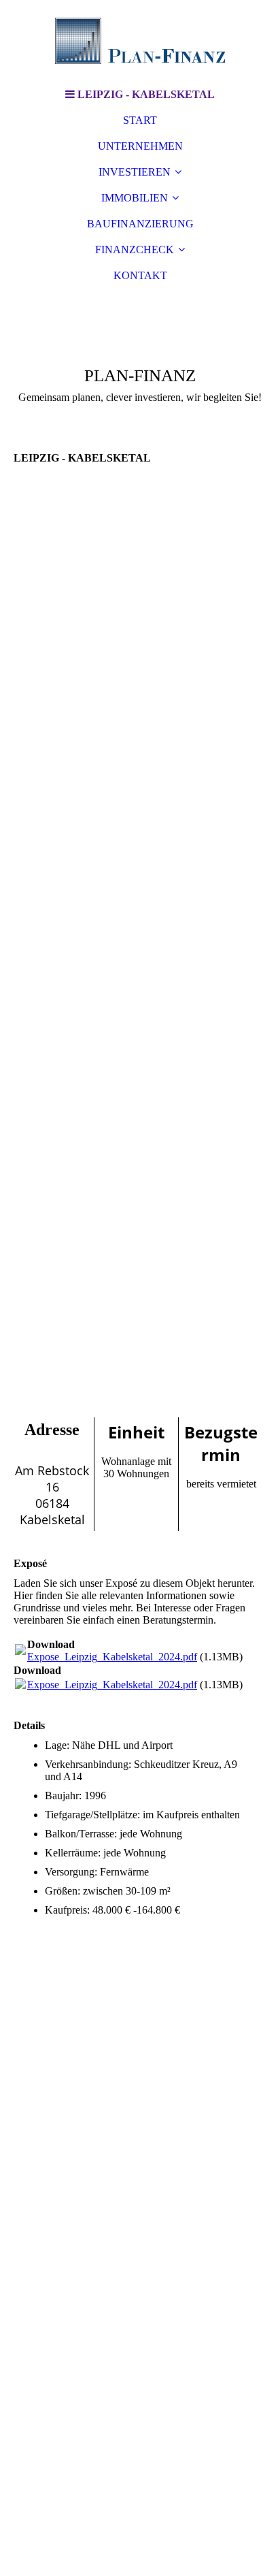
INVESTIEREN (135, 172)
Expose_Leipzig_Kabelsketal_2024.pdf (112, 1657)
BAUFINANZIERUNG (140, 224)
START (140, 120)
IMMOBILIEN (135, 198)
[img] (140, 41)
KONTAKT (140, 275)
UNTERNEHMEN (140, 146)
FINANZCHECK (135, 249)
